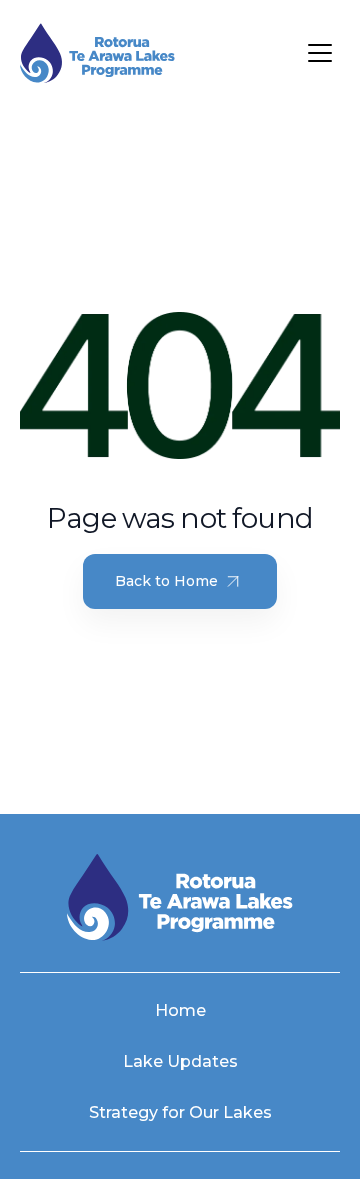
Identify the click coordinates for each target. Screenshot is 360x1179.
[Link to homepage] (97, 53)
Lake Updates (180, 1061)
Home (180, 1010)
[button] (320, 53)
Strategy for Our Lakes (180, 1112)
